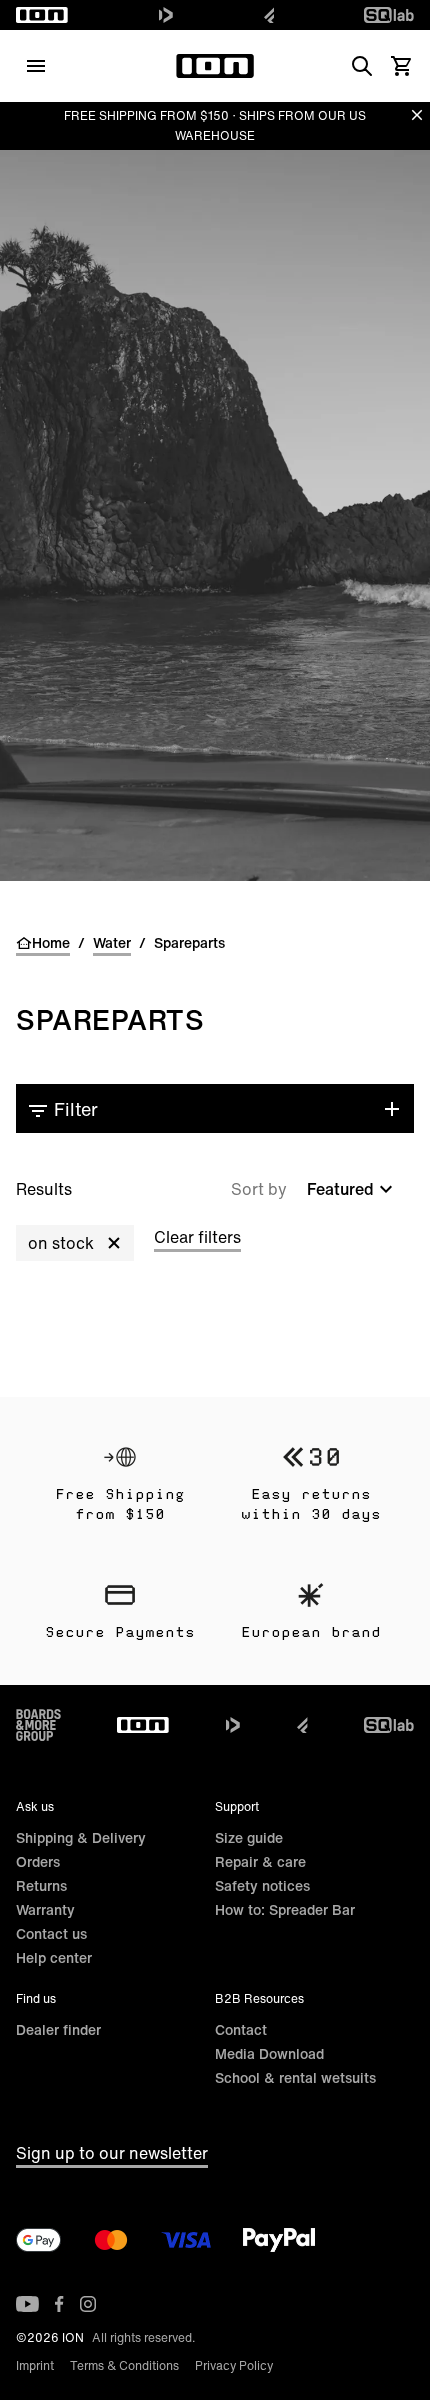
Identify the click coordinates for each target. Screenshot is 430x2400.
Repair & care (260, 1861)
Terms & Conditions (124, 2365)
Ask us (35, 1806)
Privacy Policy (234, 2365)
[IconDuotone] (166, 15)
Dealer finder (58, 2029)
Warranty (45, 1909)
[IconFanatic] (269, 15)
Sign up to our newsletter (112, 2153)
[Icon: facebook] (59, 2304)
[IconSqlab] (389, 15)
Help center (54, 1957)
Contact (241, 2029)
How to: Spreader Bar (285, 1909)
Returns (41, 1885)
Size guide (249, 1837)
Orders (38, 1861)
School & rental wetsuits (295, 2077)
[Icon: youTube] (27, 2304)
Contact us (51, 1933)
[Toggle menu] (36, 66)
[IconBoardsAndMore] (38, 1725)
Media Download (269, 2053)
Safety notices (262, 1885)
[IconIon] (42, 15)
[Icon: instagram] (88, 2304)
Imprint (35, 2365)
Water (112, 943)
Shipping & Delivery (81, 1837)
